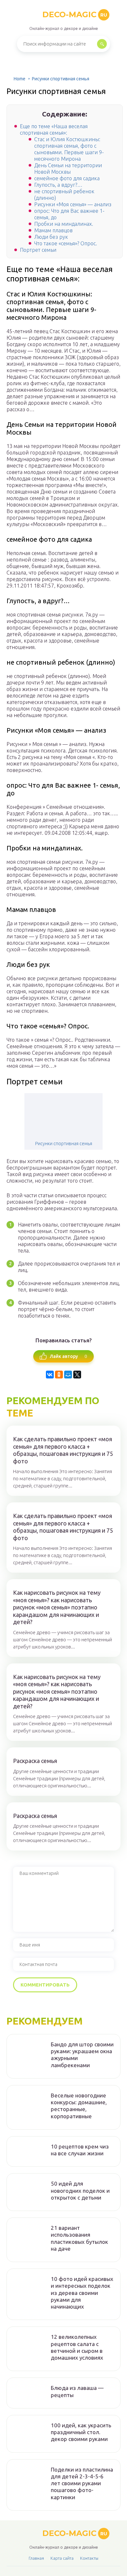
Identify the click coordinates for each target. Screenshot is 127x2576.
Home (20, 79)
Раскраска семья (35, 1761)
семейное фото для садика (67, 178)
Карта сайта (62, 2558)
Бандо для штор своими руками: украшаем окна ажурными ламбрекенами (82, 2055)
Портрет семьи (38, 250)
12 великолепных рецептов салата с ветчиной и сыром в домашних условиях (77, 2347)
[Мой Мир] (68, 1375)
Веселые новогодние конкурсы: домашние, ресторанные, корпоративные (79, 2106)
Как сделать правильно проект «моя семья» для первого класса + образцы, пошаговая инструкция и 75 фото (63, 1450)
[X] (77, 1375)
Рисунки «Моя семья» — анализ (73, 204)
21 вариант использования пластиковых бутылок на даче (79, 2238)
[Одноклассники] (59, 1375)
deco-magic (75, 14)
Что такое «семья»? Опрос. (66, 243)
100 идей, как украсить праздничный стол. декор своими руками (81, 2432)
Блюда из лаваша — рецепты (77, 2391)
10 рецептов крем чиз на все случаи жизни (80, 2150)
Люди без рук (51, 237)
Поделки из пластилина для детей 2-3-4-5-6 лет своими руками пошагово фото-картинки (82, 2483)
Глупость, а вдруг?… (58, 185)
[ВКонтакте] (50, 1375)
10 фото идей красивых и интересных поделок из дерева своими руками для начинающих (82, 2293)
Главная (36, 2558)
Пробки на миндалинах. (64, 224)
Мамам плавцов (53, 230)
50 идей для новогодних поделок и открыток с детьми (80, 2190)
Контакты (89, 2558)
